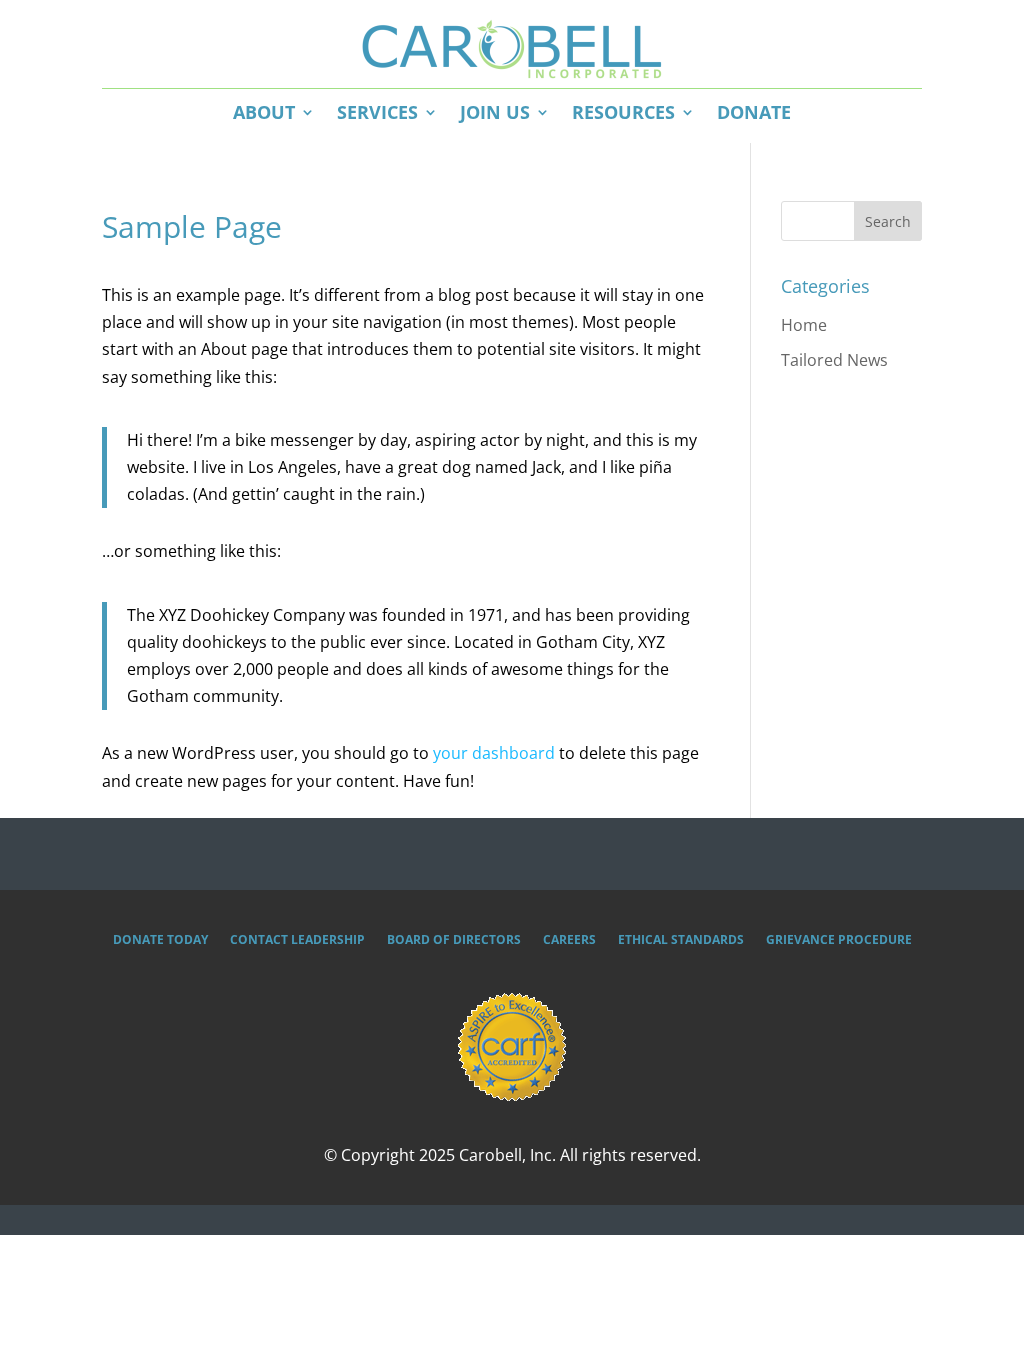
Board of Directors (454, 940)
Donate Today (160, 940)
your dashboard (494, 753)
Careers (569, 940)
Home (804, 325)
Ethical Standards (681, 940)
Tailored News (834, 360)
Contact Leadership (297, 940)
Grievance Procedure (839, 940)
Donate (754, 112)
